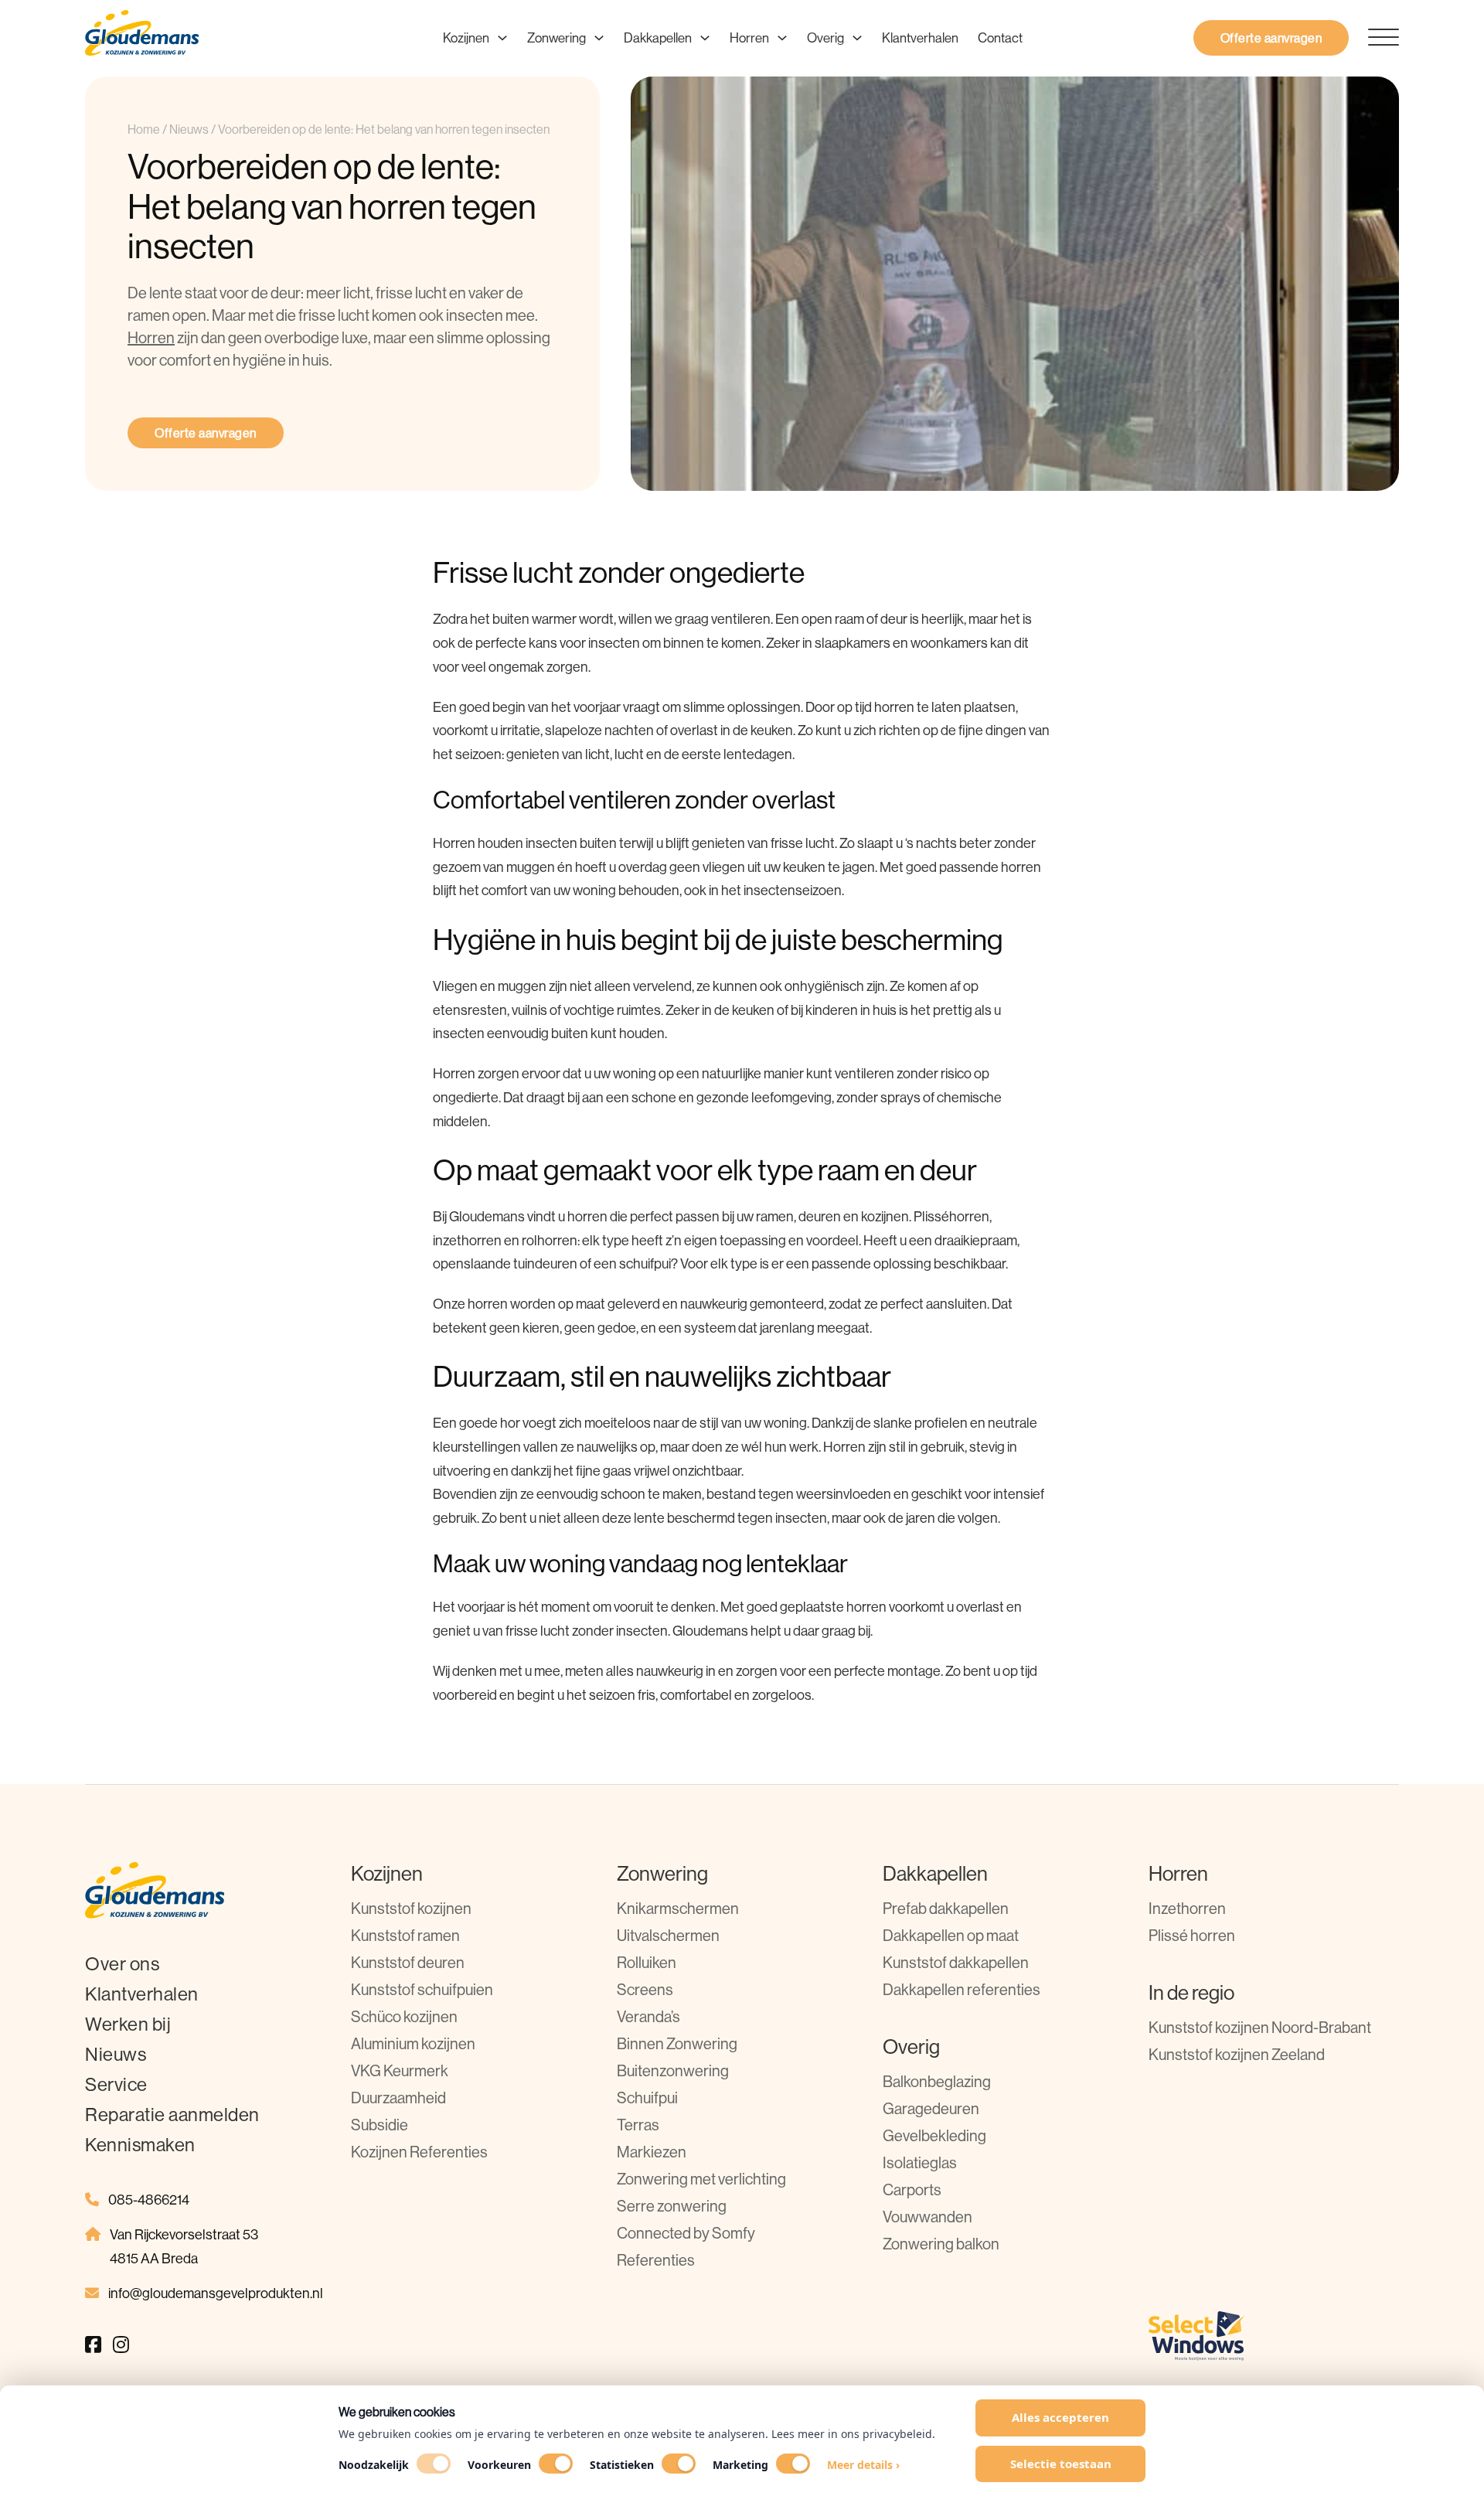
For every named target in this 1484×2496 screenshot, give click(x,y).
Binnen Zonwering (677, 2043)
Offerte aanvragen (1271, 38)
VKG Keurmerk (400, 2070)
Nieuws (189, 129)
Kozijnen (466, 37)
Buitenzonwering (673, 2070)
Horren (749, 37)
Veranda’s (648, 2016)
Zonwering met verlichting (701, 2179)
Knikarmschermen (678, 1908)
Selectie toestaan (1061, 2464)
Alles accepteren (1060, 2417)
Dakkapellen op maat (951, 1935)
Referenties (656, 2260)
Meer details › (863, 2465)
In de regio (1191, 1992)
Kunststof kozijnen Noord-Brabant (1260, 2027)
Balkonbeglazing (937, 2081)
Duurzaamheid (398, 2098)
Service (116, 2084)
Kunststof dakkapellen (956, 1962)
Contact (1000, 37)
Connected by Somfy (686, 2233)
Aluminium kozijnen (413, 2043)
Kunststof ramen (405, 1935)
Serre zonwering (672, 2206)
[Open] (1374, 38)
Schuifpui (647, 2098)
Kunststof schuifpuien (422, 1989)
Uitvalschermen (668, 1935)
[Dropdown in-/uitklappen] (502, 38)
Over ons (122, 1963)
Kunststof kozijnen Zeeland (1237, 2054)
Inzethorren (1187, 1908)
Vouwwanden (927, 2217)
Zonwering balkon (941, 2244)
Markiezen (652, 2152)
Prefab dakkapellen (946, 1908)
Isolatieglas (920, 2162)
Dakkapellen (658, 37)
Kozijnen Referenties (419, 2152)
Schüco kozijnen (404, 2016)
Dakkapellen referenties (962, 1989)
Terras (638, 2125)
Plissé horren (1192, 1935)
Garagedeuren (931, 2108)
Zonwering (556, 37)
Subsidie (380, 2125)
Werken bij (128, 2024)
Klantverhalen (920, 37)
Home (144, 129)
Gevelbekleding (934, 2135)
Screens (645, 1989)
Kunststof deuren (408, 1962)
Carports (912, 2190)
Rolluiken (647, 1962)
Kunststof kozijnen (411, 1908)
